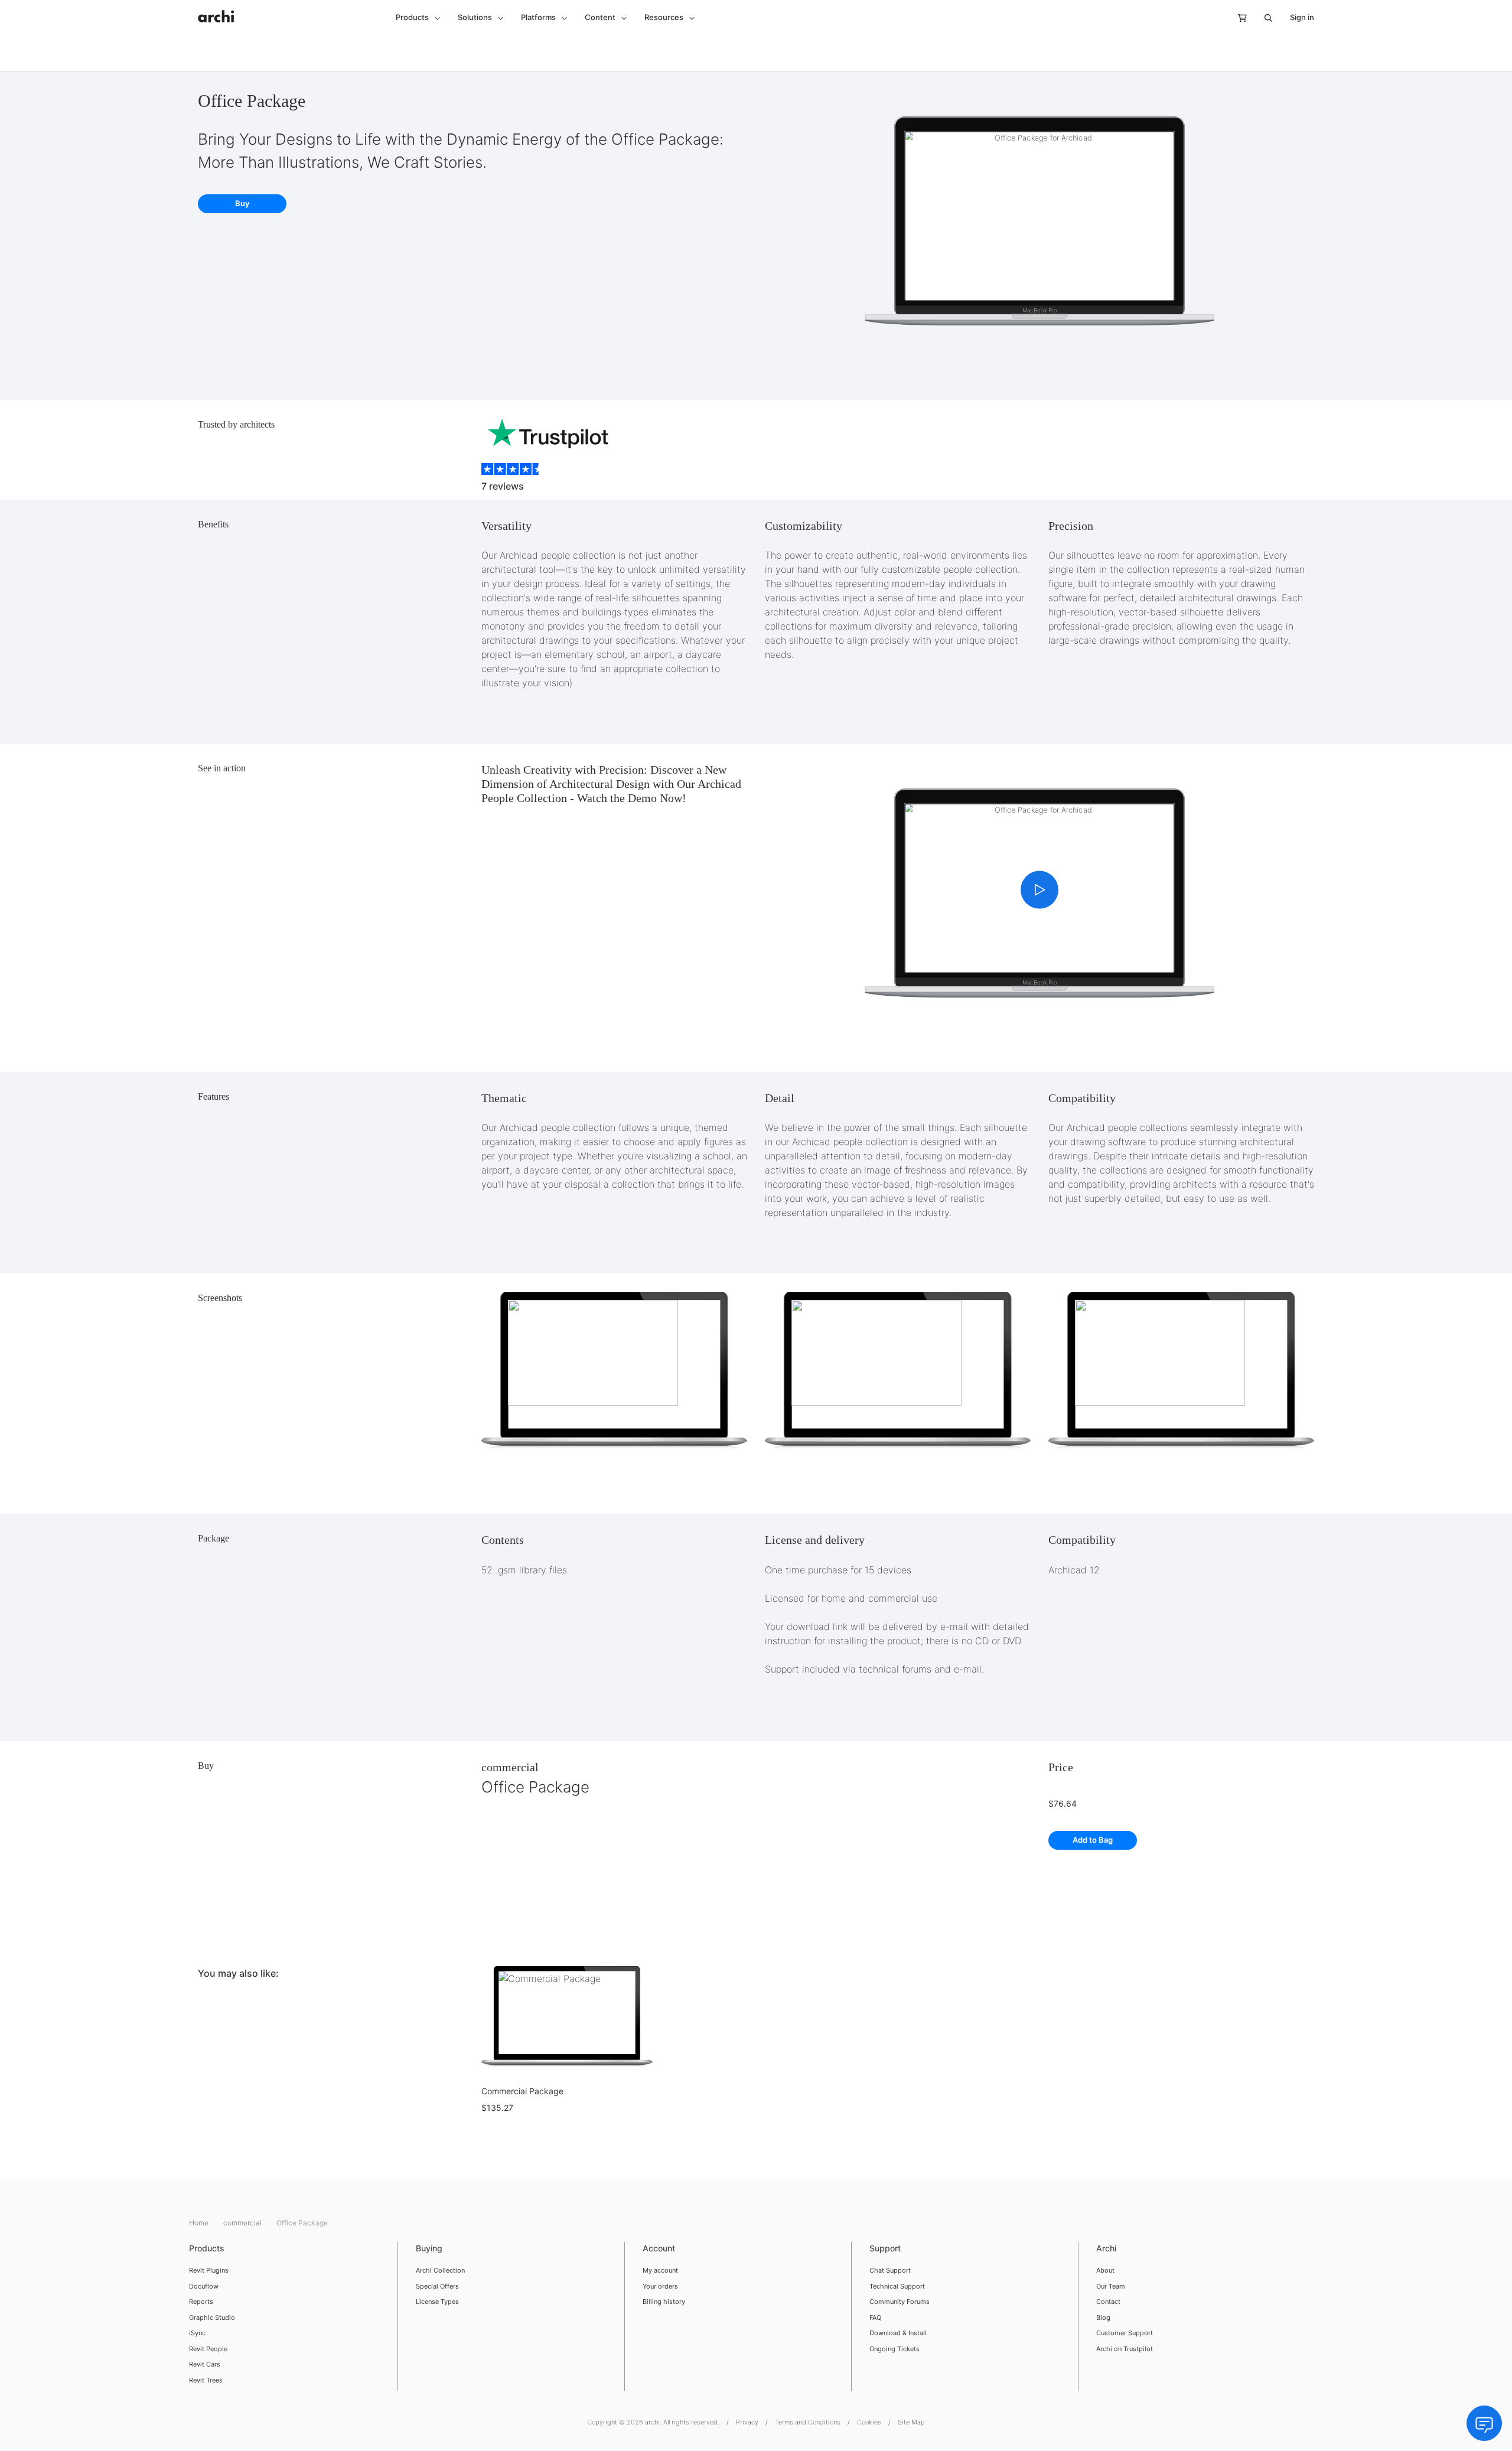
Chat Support (890, 2270)
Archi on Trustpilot (1125, 2349)
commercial (510, 1767)
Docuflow (204, 2286)
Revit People (208, 2349)
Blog (1103, 2318)
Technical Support (897, 2286)
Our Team (1111, 2286)
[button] (418, 18)
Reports (201, 2302)
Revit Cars (205, 2364)
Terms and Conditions (808, 2422)
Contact (1108, 2302)
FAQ (875, 2318)
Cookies (869, 2422)
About (1105, 2270)
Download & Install (898, 2333)
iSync (197, 2333)
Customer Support (1125, 2333)
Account (659, 2248)
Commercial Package (522, 2091)
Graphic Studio (212, 2318)
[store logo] (216, 10)
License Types (437, 2302)
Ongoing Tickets (895, 2349)
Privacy (747, 2422)
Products (207, 2248)
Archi (1106, 2248)
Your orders (660, 2286)
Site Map (911, 2422)
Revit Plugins (209, 2270)
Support (885, 2248)
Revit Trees (206, 2380)
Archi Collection (440, 2270)
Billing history (664, 2302)
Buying (429, 2248)
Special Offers (437, 2286)
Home (200, 2223)
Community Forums (900, 2302)
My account (660, 2270)
